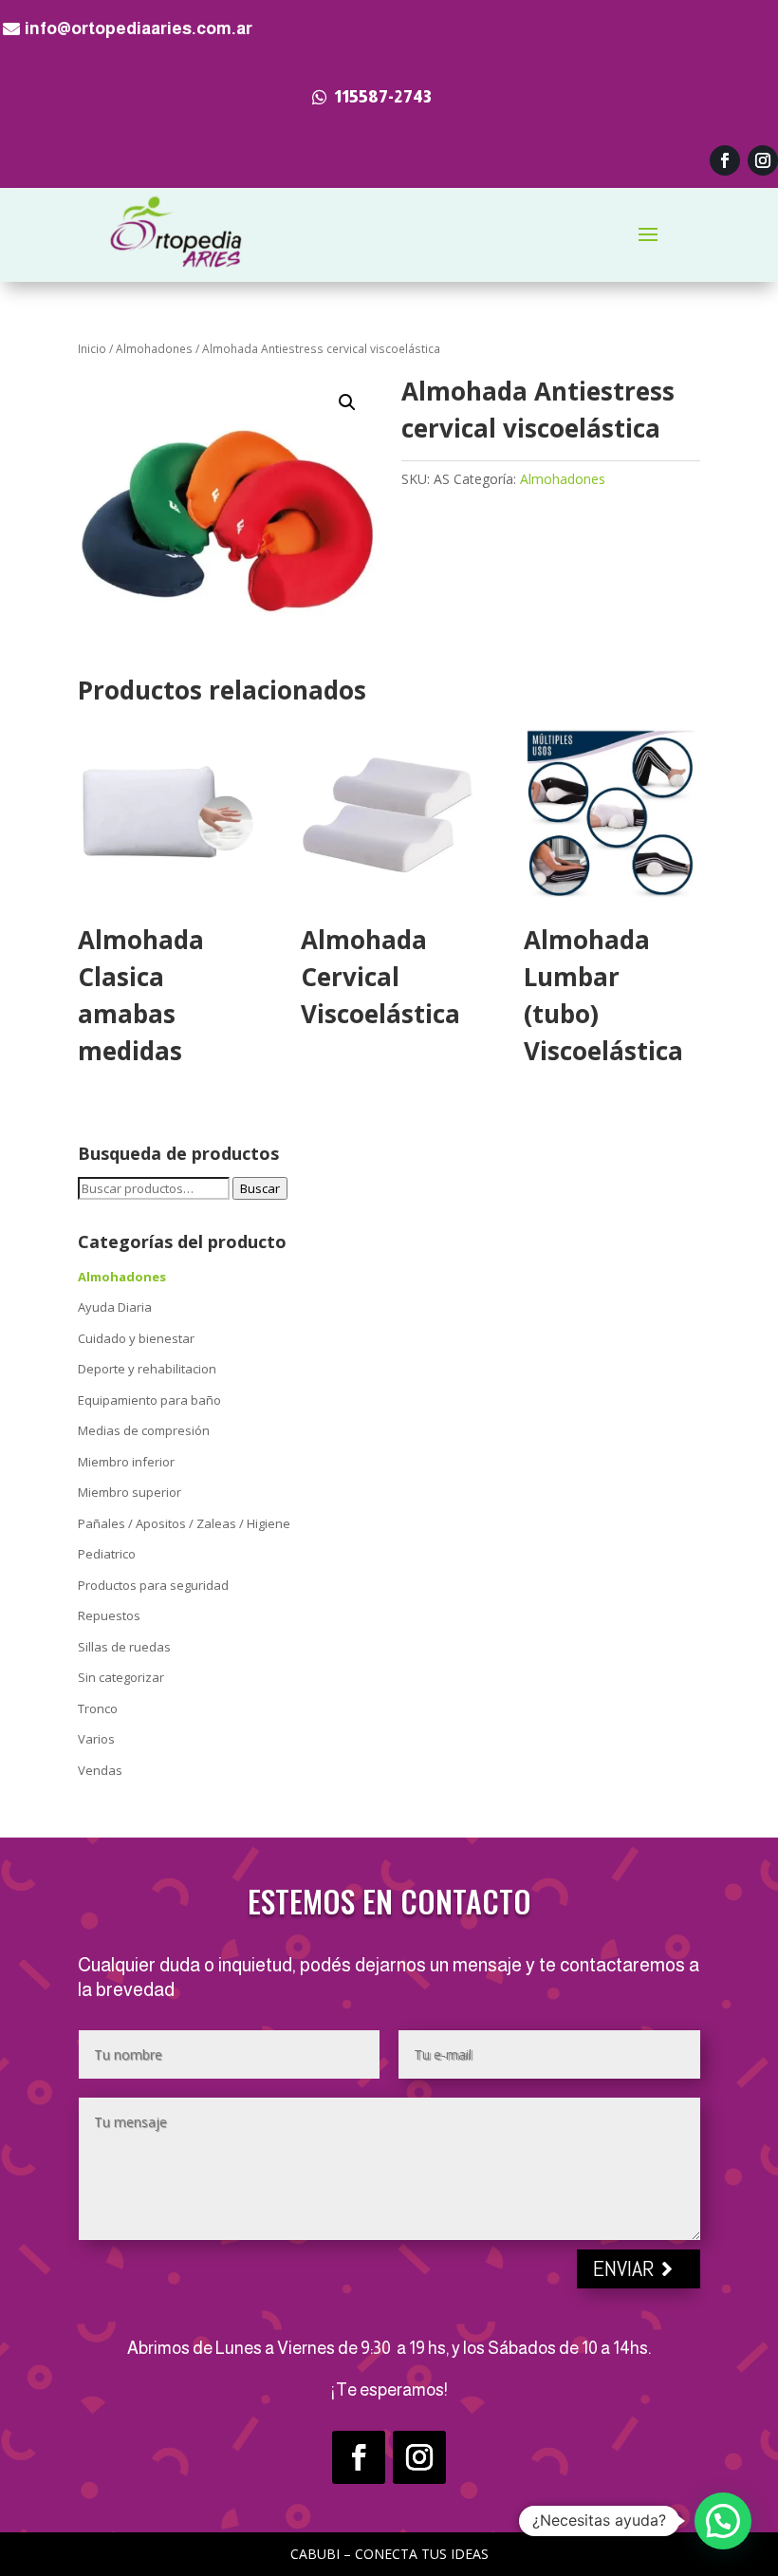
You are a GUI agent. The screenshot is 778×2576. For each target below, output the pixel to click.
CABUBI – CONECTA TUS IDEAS (389, 2554)
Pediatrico (107, 1554)
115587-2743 (383, 97)
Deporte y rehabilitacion (147, 1369)
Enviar (624, 2268)
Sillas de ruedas (124, 1647)
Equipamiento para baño (149, 1400)
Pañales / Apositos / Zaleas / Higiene (184, 1523)
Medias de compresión (144, 1430)
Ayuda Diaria (115, 1307)
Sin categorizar (121, 1677)
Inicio (92, 349)
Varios (96, 1739)
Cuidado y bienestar (136, 1338)
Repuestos (109, 1615)
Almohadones (154, 349)
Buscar (260, 1188)
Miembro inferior (126, 1462)
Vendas (100, 1770)
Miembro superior (130, 1492)
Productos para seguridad (153, 1585)
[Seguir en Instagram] (763, 160)
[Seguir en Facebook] (725, 160)
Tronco (98, 1708)
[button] (347, 402)
